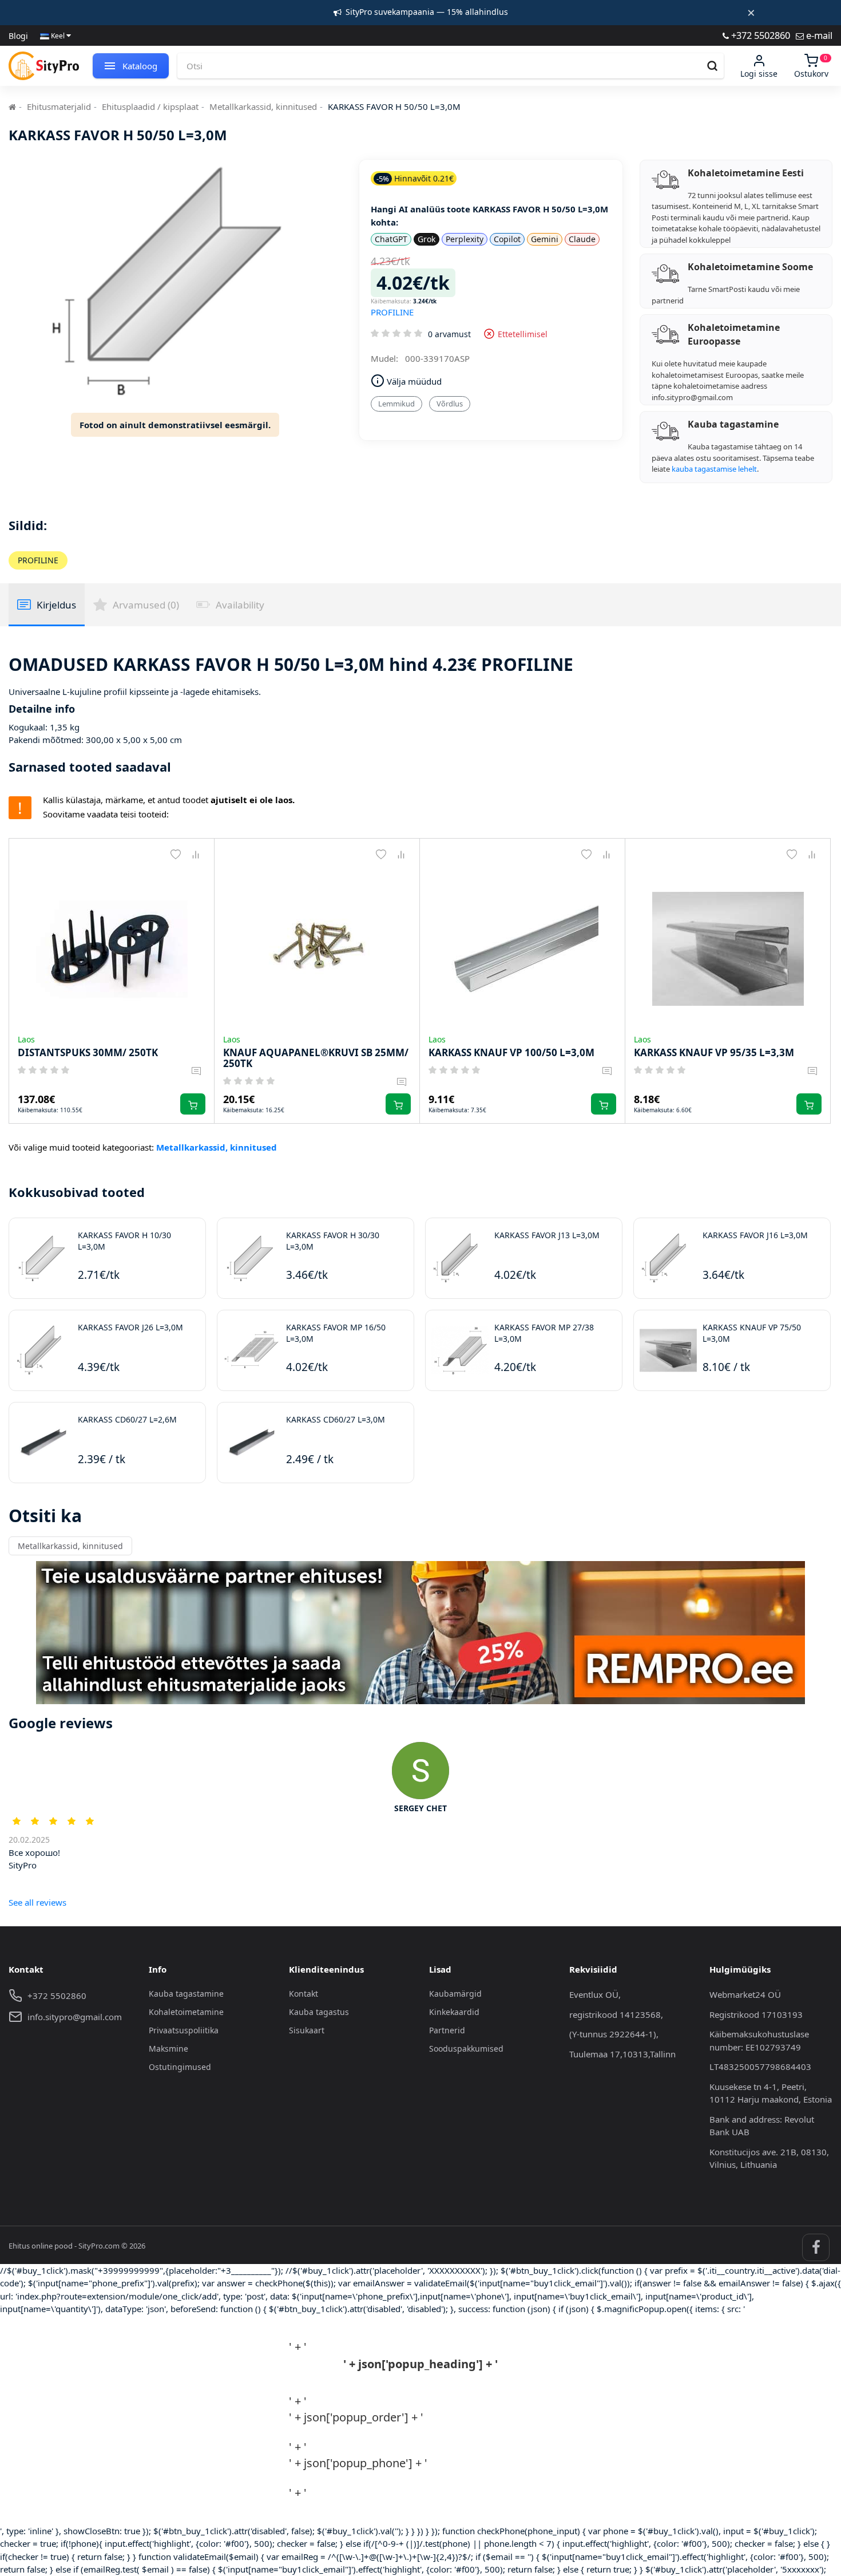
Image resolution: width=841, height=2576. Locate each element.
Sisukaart (307, 2030)
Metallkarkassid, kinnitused (263, 106)
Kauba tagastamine (186, 1994)
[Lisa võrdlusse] (195, 854)
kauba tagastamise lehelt (714, 469)
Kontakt (304, 1994)
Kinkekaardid (454, 2012)
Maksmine (168, 2048)
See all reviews (37, 1902)
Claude (582, 239)
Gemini (545, 239)
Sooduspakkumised (466, 2048)
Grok (427, 239)
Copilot (507, 239)
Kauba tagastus (319, 2012)
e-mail (818, 35)
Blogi (18, 36)
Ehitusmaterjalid (59, 106)
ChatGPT (391, 239)
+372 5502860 (759, 35)
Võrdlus (450, 404)
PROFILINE (392, 312)
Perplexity (465, 239)
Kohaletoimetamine (186, 2012)
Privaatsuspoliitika (184, 2030)
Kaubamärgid (455, 1994)
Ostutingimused (180, 2067)
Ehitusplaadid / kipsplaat (150, 106)
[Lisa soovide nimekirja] (175, 854)
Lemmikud (396, 404)
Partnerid (447, 2030)
